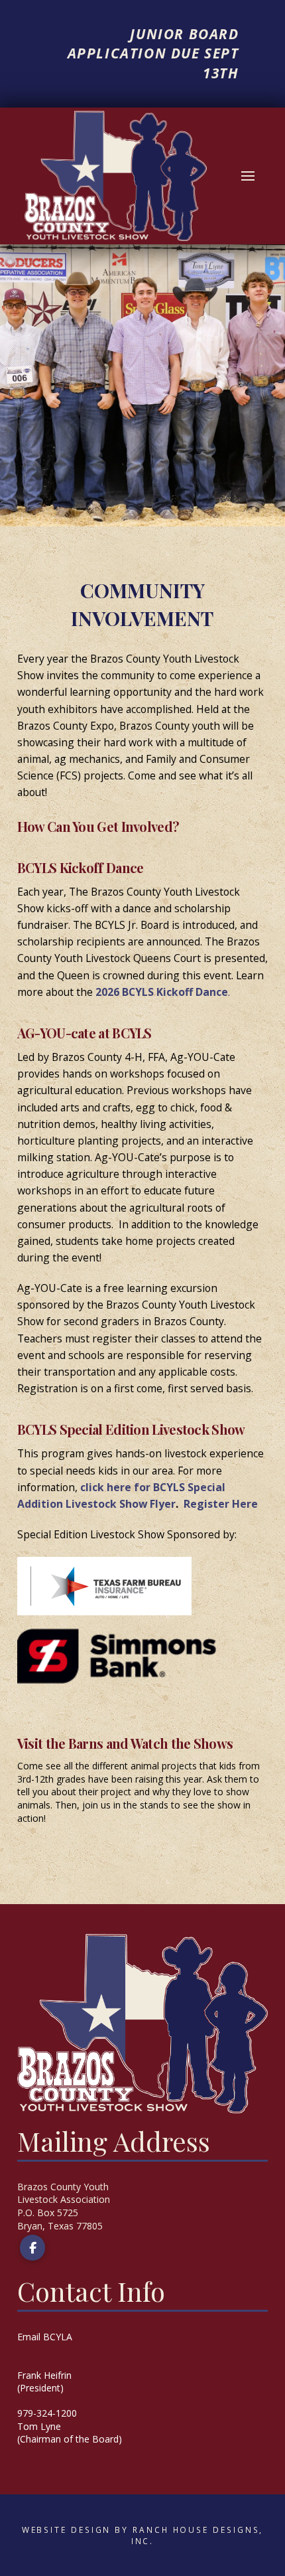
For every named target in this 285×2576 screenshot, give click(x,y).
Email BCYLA (45, 2337)
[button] (248, 176)
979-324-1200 (47, 2413)
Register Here (221, 1504)
